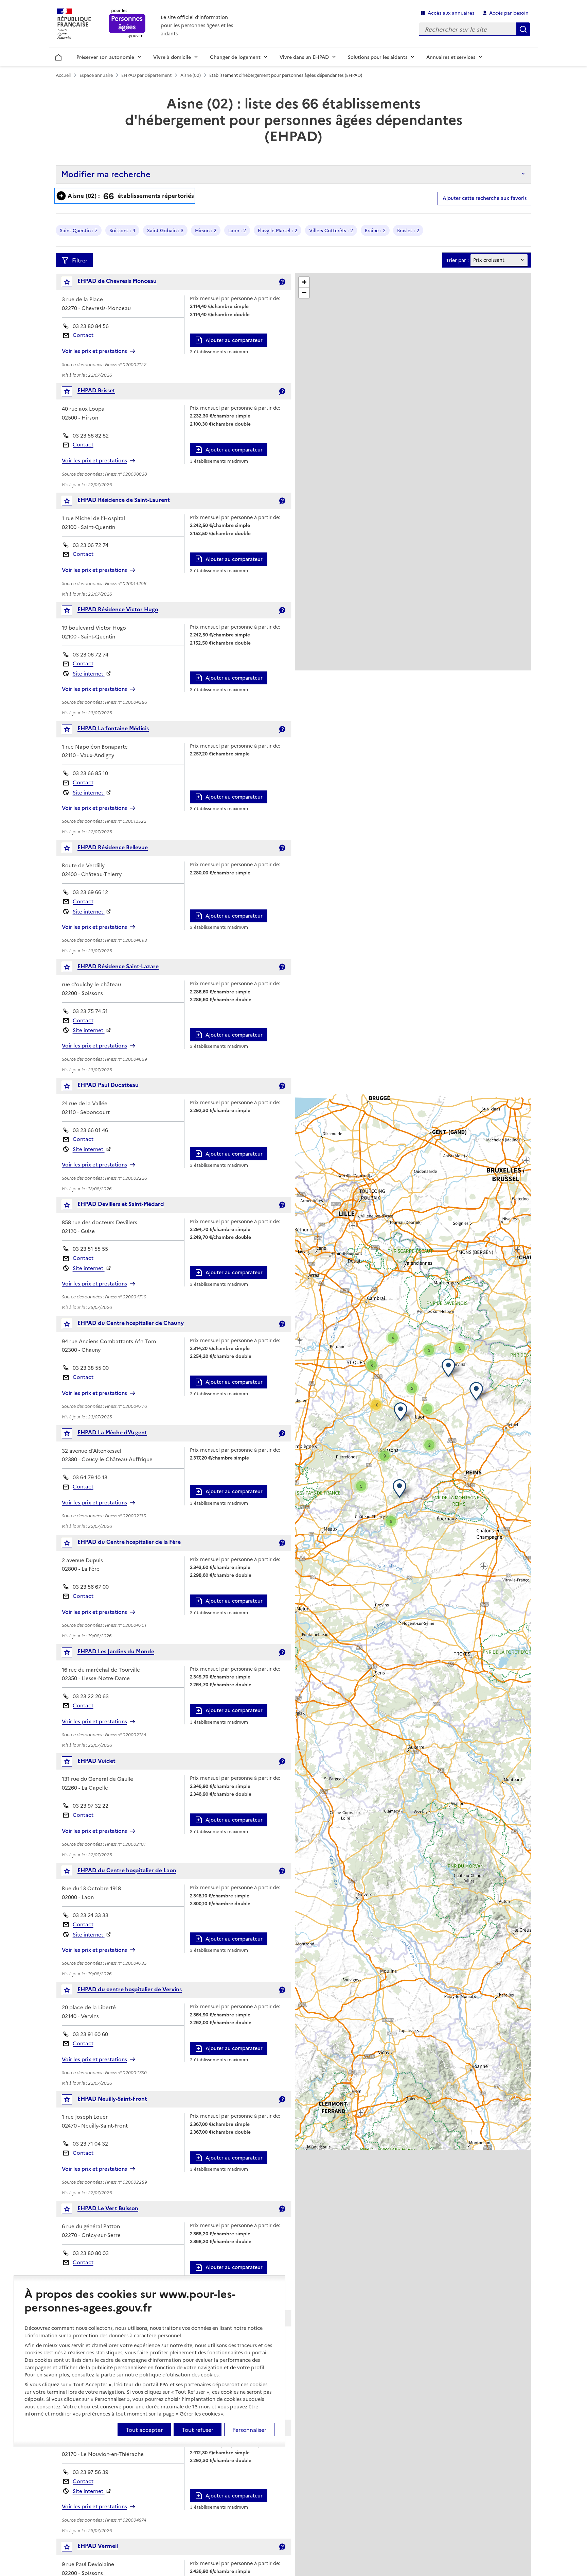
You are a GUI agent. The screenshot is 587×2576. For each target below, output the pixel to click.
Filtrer (80, 260)
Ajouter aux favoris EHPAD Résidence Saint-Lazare (72, 968)
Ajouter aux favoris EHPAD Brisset (72, 393)
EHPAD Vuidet (96, 1760)
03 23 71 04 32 (90, 2143)
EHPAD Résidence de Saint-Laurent (124, 499)
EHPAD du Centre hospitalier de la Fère (129, 1541)
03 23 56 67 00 (91, 1586)
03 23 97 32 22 (91, 1805)
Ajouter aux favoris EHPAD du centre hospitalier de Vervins (72, 1991)
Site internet (89, 673)
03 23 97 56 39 (91, 2472)
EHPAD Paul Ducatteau (108, 1085)
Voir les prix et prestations (94, 351)
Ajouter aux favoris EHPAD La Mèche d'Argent (72, 1435)
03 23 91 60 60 (90, 2034)
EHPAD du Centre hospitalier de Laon (127, 1870)
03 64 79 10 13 (90, 1477)
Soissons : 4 (122, 230)
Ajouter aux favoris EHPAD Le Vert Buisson (72, 2210)
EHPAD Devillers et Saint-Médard (121, 1204)
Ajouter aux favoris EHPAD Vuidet (72, 1763)
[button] (450, 1368)
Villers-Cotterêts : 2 (331, 230)
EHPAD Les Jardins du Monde (116, 1651)
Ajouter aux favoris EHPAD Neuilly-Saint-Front (72, 2101)
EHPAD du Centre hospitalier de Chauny (131, 1323)
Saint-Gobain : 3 (165, 230)
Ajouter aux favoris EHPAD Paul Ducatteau (72, 1087)
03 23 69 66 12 (90, 892)
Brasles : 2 (408, 230)
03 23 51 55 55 (90, 1249)
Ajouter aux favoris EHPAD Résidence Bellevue (72, 849)
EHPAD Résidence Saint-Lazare (118, 966)
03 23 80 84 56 (91, 326)
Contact (83, 335)
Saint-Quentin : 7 (79, 230)
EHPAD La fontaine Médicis (113, 728)
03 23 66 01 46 (90, 1130)
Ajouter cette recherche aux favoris (485, 198)
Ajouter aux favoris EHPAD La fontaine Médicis (72, 731)
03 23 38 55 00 (91, 1368)
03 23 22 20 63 (91, 1696)
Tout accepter (144, 2429)
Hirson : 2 (206, 230)
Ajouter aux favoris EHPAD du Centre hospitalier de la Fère (72, 1544)
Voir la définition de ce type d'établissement (282, 282)
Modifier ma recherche (106, 174)
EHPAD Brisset (96, 390)
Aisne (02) (191, 75)
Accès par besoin (509, 13)
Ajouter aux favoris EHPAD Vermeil (72, 2548)
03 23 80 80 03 (91, 2253)
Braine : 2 (375, 230)
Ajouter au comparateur (234, 340)
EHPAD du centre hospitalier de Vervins (130, 1989)
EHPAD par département (146, 75)
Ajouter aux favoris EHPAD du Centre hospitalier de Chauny (72, 1325)
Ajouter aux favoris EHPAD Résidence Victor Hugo (72, 612)
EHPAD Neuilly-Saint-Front (112, 2098)
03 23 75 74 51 (90, 1011)
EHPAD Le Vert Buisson (108, 2208)
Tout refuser (198, 2429)
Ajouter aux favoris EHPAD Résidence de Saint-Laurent (72, 502)
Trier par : (457, 260)
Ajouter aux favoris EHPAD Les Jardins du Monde (72, 1654)
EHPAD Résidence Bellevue (113, 847)
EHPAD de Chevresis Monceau (117, 280)
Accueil (59, 56)
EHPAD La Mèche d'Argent (112, 1432)
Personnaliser (249, 2429)
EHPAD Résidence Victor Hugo (118, 609)
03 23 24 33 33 (91, 1915)
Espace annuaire (96, 75)
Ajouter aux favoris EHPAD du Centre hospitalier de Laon (72, 1872)
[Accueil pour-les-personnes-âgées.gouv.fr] (127, 24)
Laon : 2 (237, 230)
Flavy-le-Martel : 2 (278, 230)
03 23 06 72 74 (91, 545)
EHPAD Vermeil (98, 2545)
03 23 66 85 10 (90, 773)
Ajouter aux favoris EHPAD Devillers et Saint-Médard (72, 1206)
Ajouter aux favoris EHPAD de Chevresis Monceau (72, 283)
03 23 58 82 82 (91, 435)
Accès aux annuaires (451, 13)
